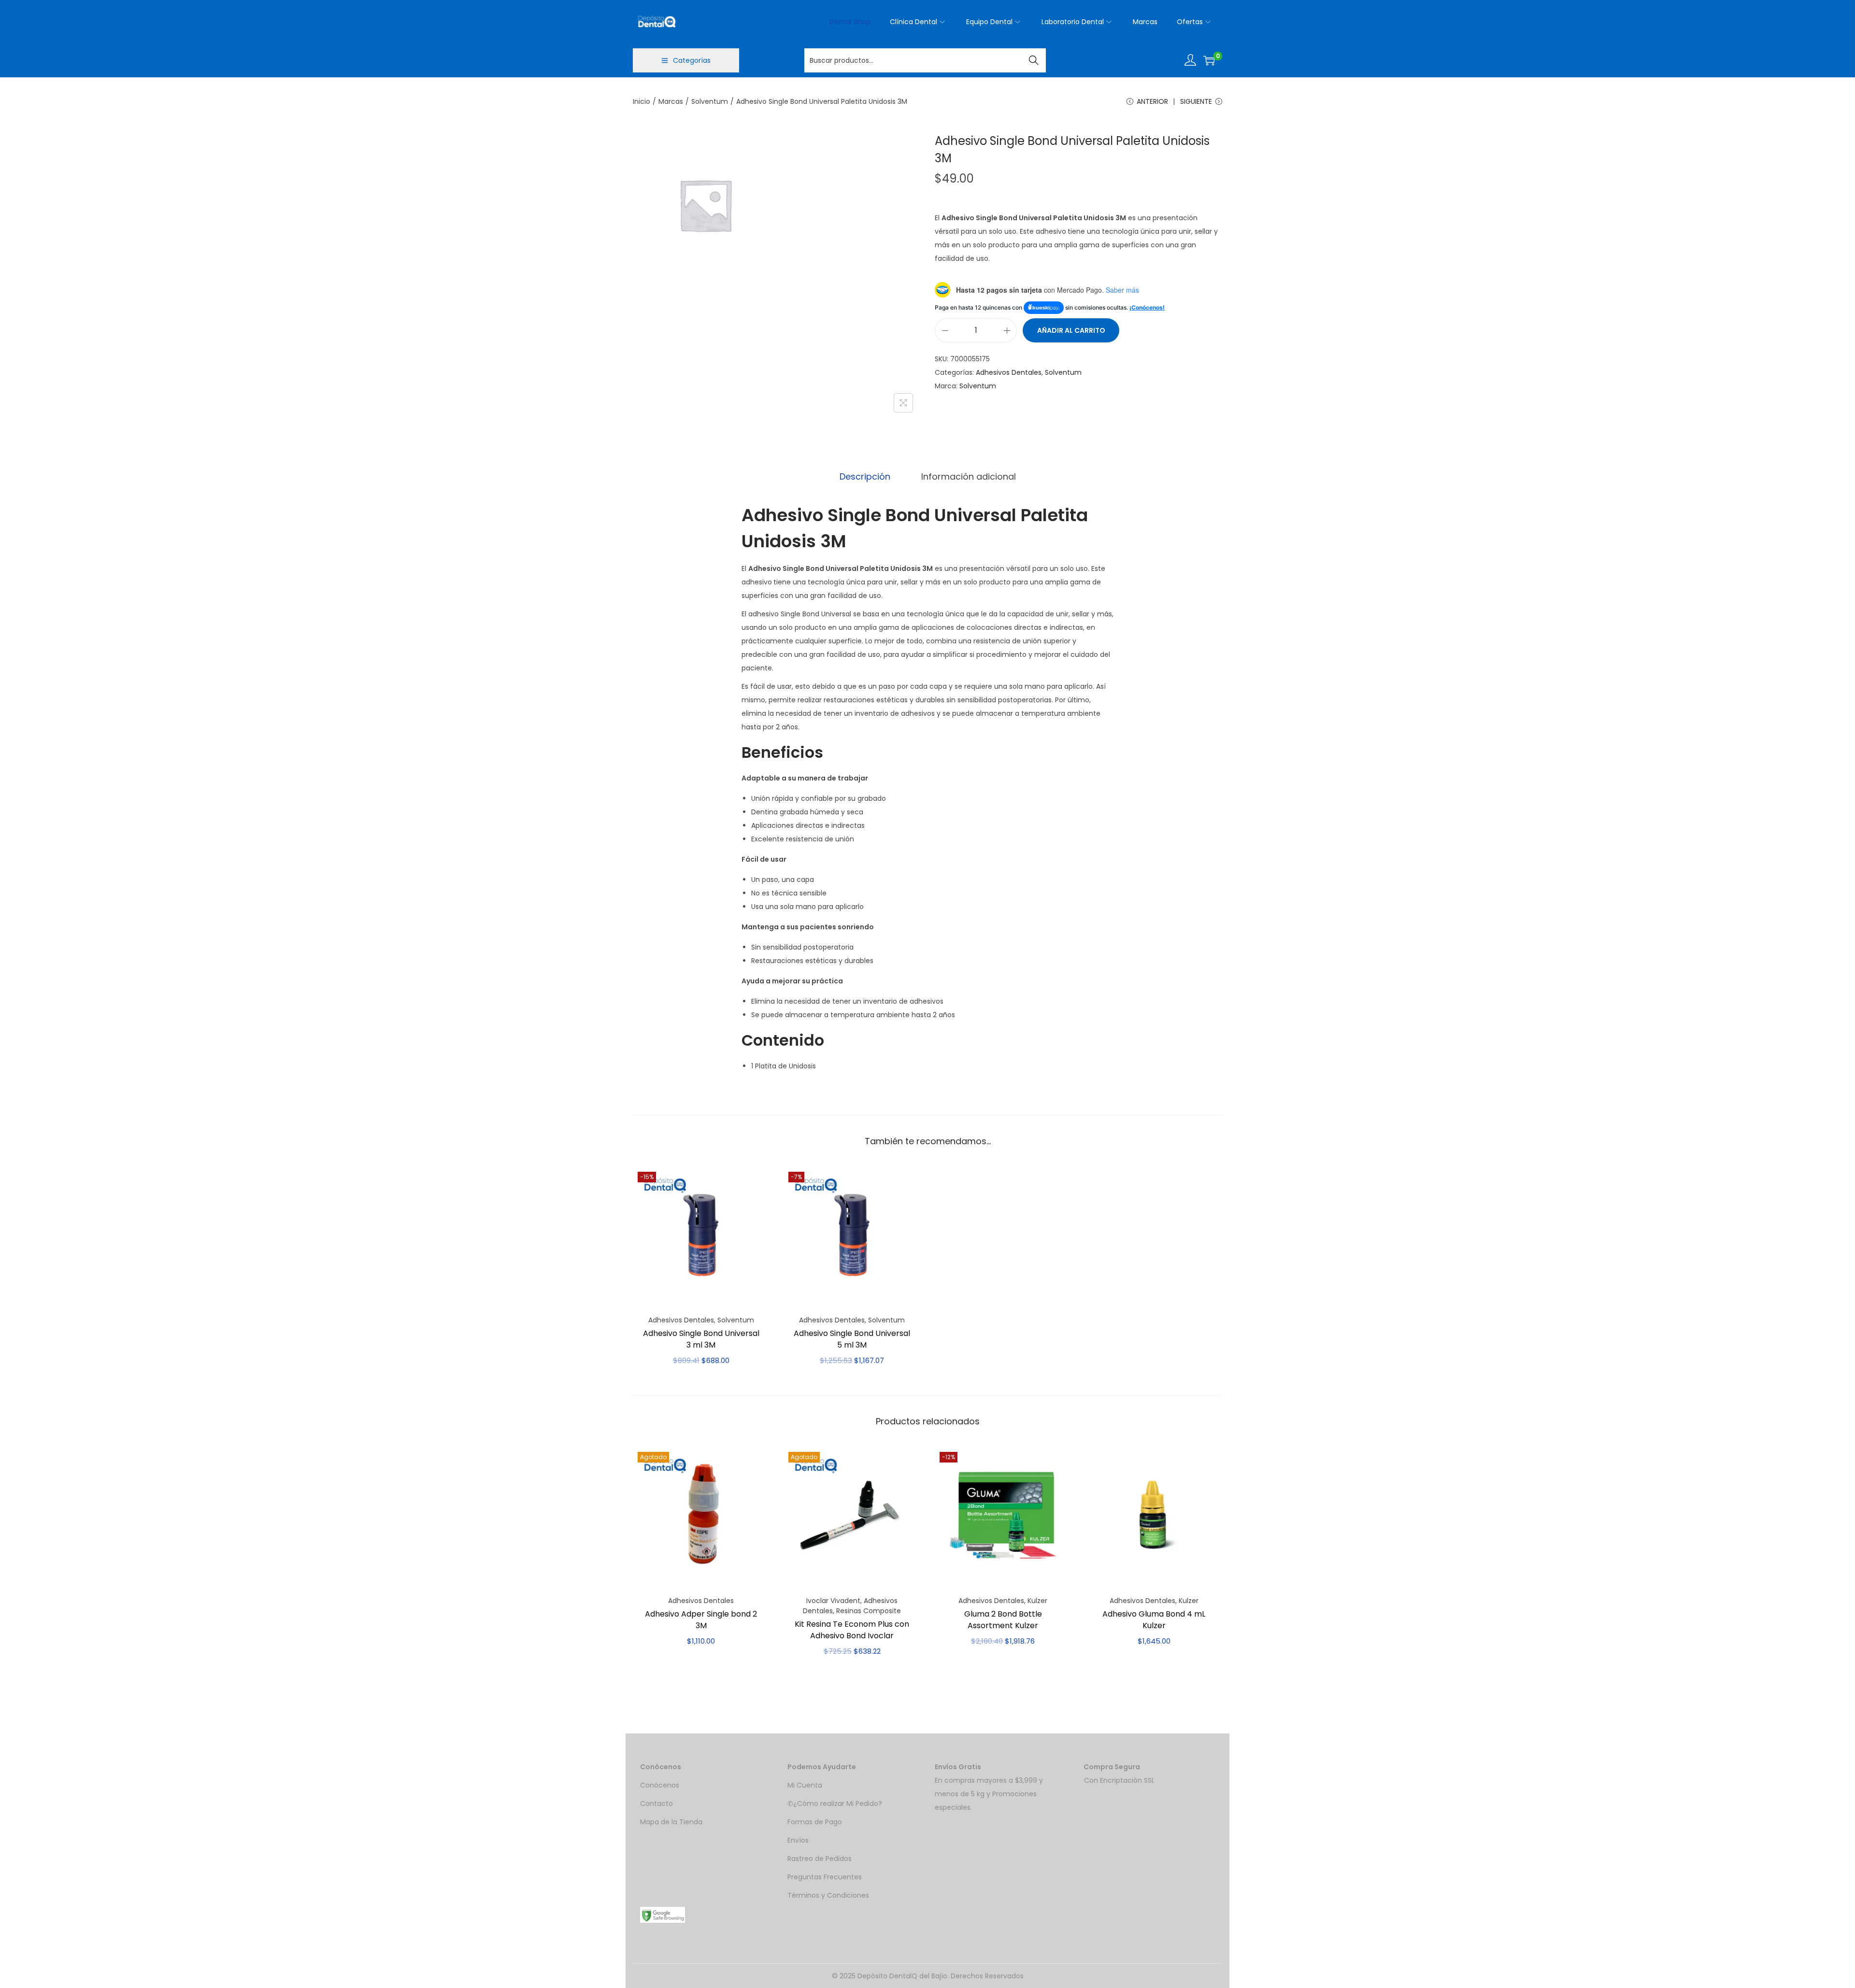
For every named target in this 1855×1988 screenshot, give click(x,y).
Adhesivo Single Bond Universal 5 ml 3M (852, 1339)
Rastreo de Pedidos (820, 1859)
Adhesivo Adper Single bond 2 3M (701, 1620)
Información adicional (969, 476)
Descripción (865, 476)
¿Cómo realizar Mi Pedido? (838, 1803)
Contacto (656, 1803)
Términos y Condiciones (828, 1895)
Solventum (710, 101)
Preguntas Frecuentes (825, 1877)
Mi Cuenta (805, 1785)
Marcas (671, 101)
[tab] (865, 477)
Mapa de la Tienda (671, 1822)
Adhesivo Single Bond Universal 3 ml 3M (701, 1339)
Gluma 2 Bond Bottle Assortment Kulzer (1003, 1620)
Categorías (692, 60)
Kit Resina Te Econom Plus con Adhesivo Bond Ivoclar (852, 1630)
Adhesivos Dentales (1009, 372)
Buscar (1034, 60)
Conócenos (660, 1785)
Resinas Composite (869, 1611)
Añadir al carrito (1071, 330)
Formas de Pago (815, 1822)
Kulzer (1037, 1601)
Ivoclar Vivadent (833, 1601)
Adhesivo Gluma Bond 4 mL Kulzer (1154, 1620)
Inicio (642, 101)
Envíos (798, 1840)
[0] (1209, 60)
